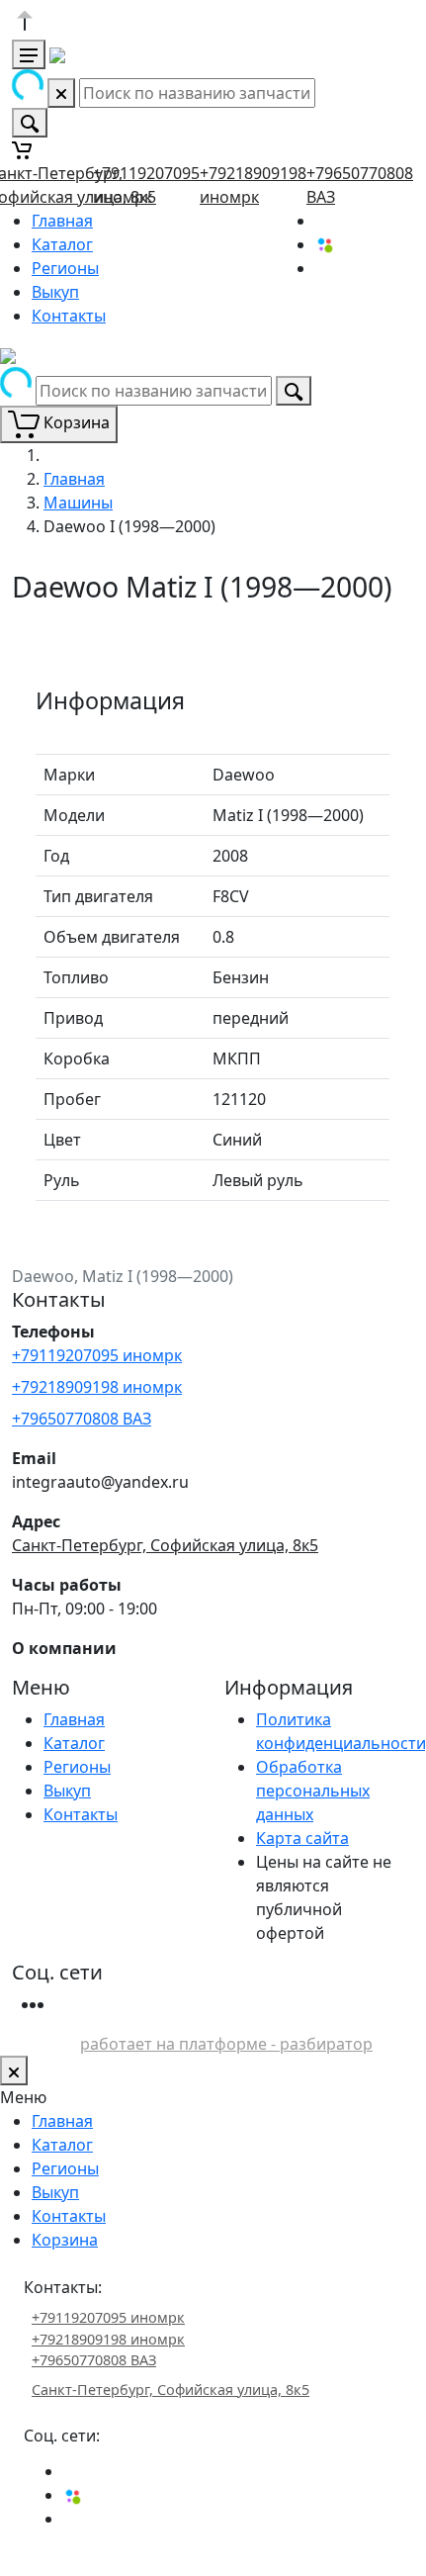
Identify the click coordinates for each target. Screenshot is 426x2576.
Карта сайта (302, 1838)
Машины (78, 503)
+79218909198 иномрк (97, 1387)
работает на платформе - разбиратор (226, 2044)
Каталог (62, 244)
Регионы (65, 268)
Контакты (69, 316)
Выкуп (55, 292)
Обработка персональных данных (313, 1791)
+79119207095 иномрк (97, 1355)
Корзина (65, 2240)
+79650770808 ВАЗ (82, 1419)
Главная (62, 221)
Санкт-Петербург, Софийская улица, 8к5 (165, 1545)
